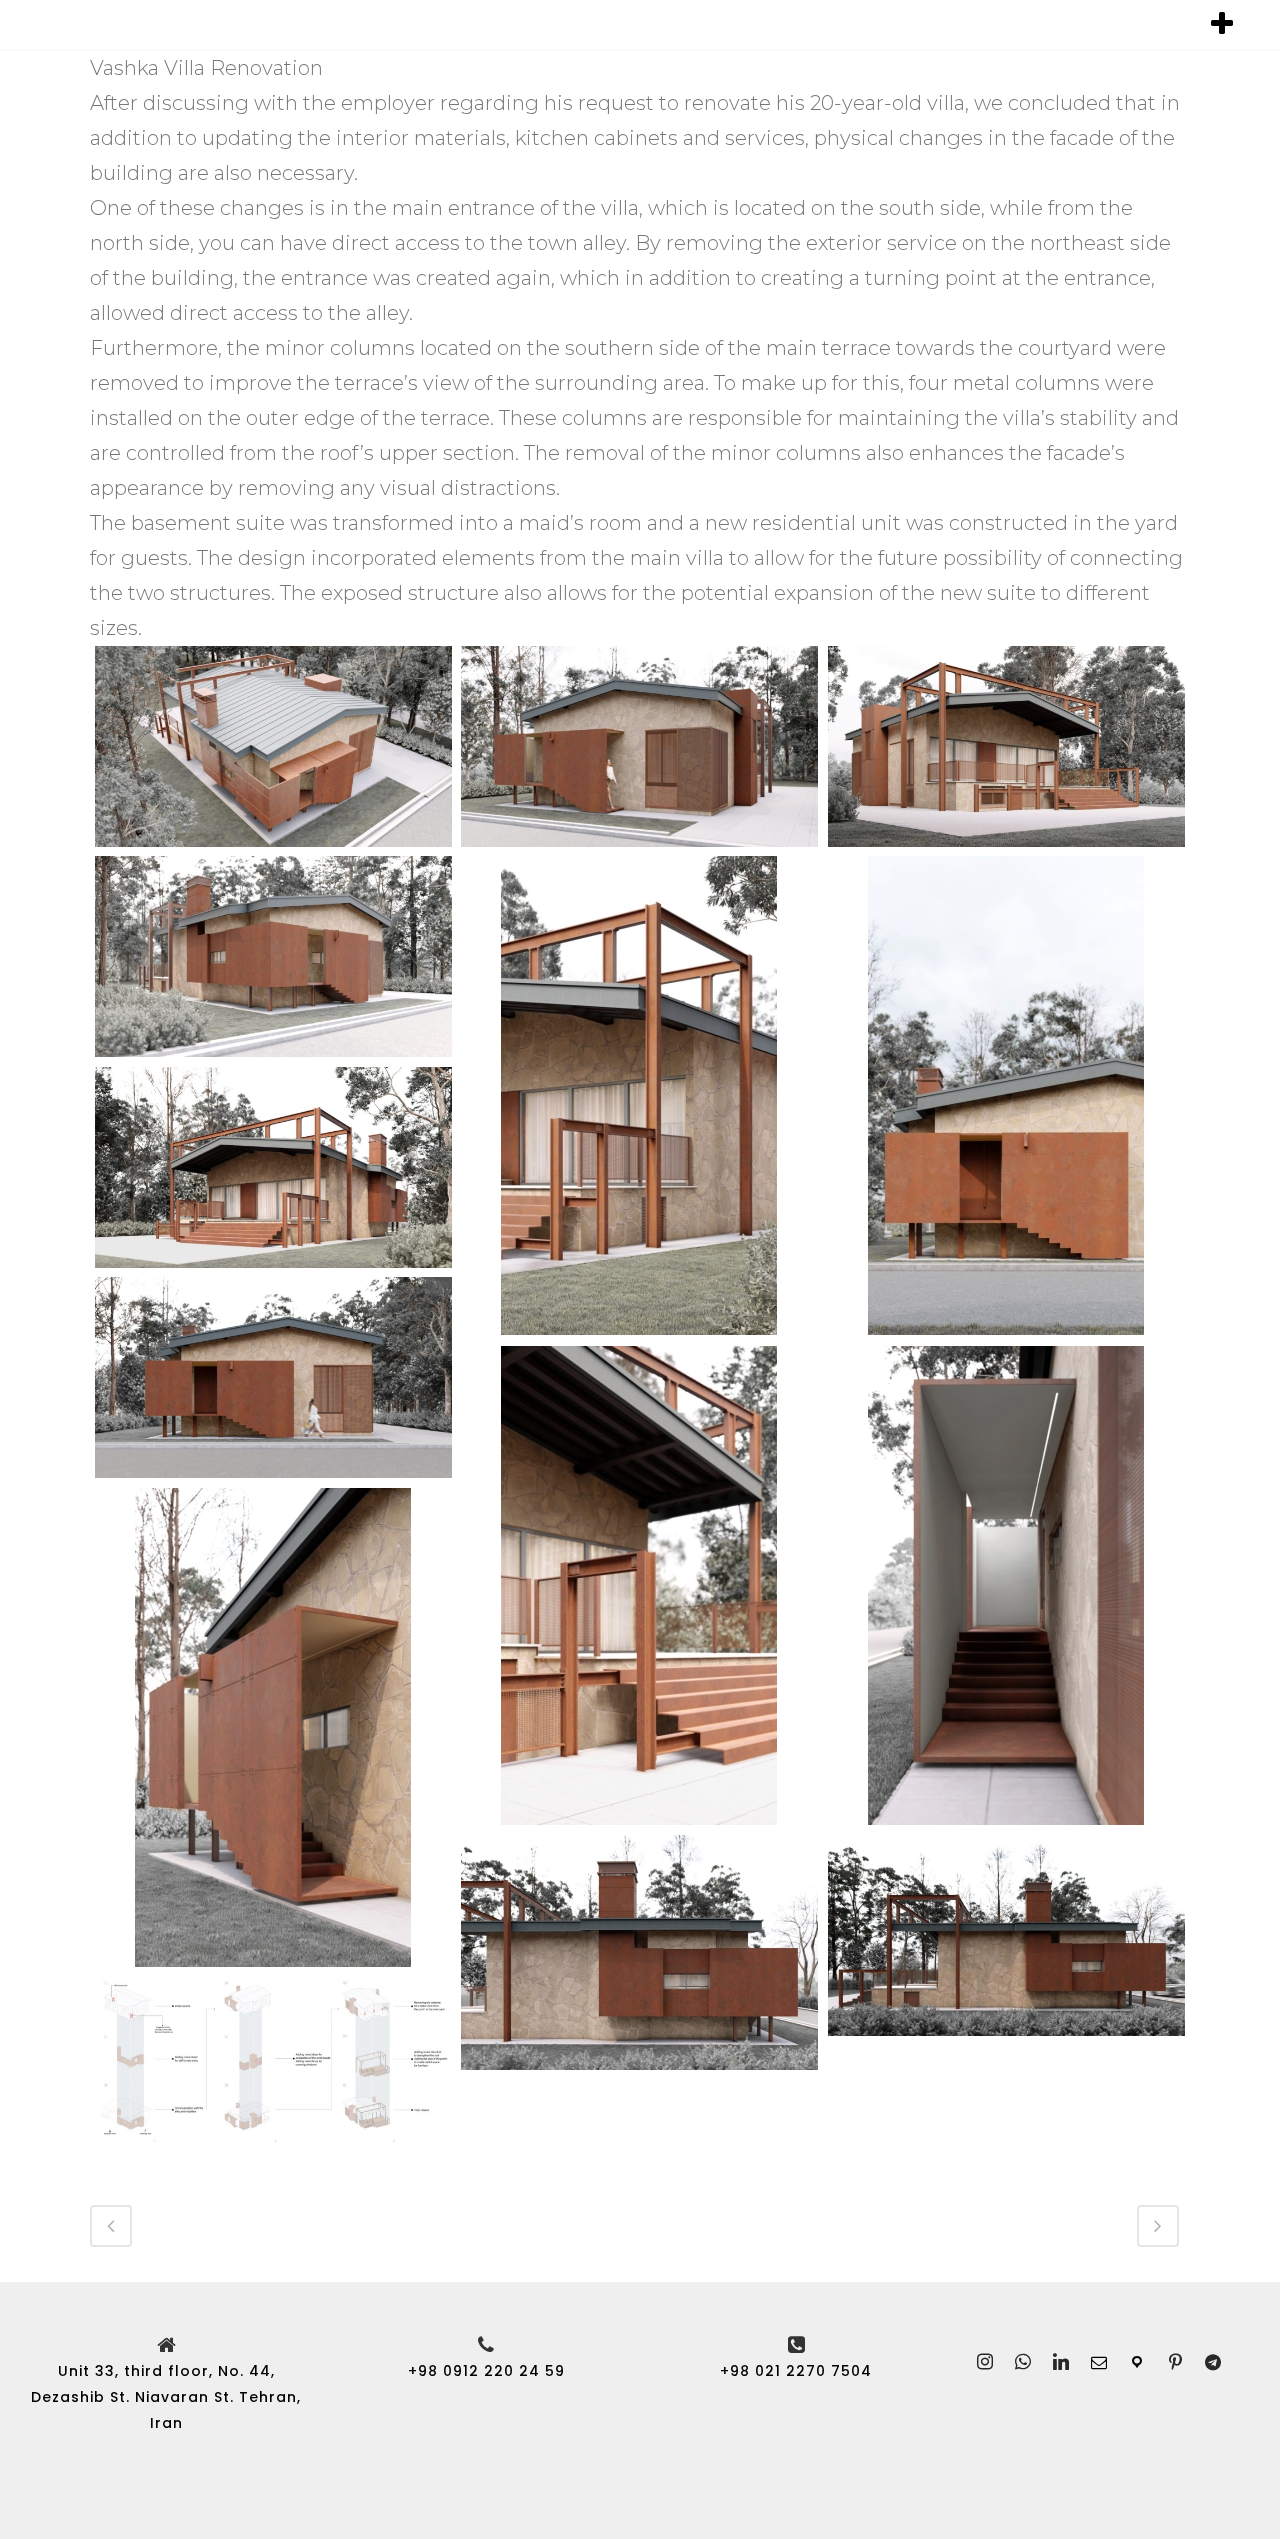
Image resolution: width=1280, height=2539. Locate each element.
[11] (273, 1727)
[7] (273, 1167)
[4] (273, 956)
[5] (639, 1095)
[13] (1006, 1935)
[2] (639, 746)
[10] (1006, 1585)
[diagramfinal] (273, 2061)
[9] (639, 1585)
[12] (639, 1952)
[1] (273, 746)
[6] (1006, 1095)
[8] (273, 1377)
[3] (1006, 746)
